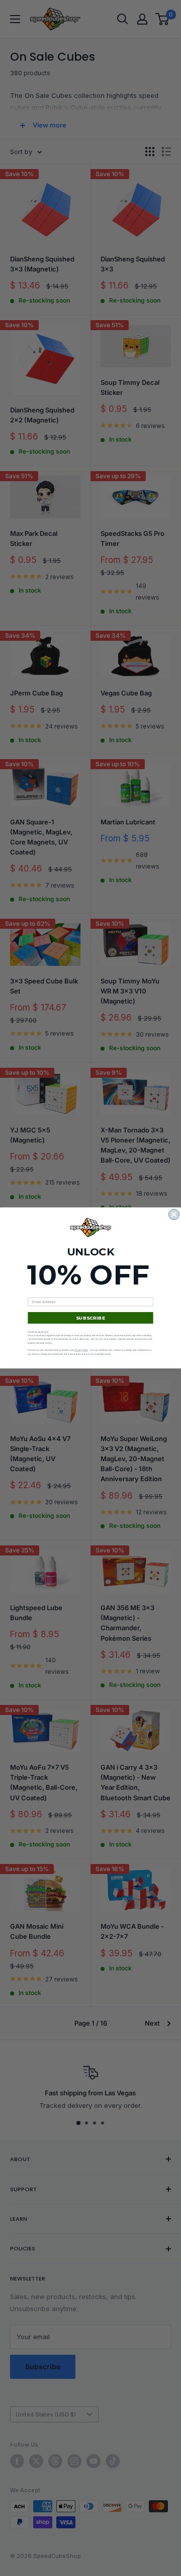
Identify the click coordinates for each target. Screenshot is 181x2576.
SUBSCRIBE (90, 1318)
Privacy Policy (81, 1350)
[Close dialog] (174, 1214)
